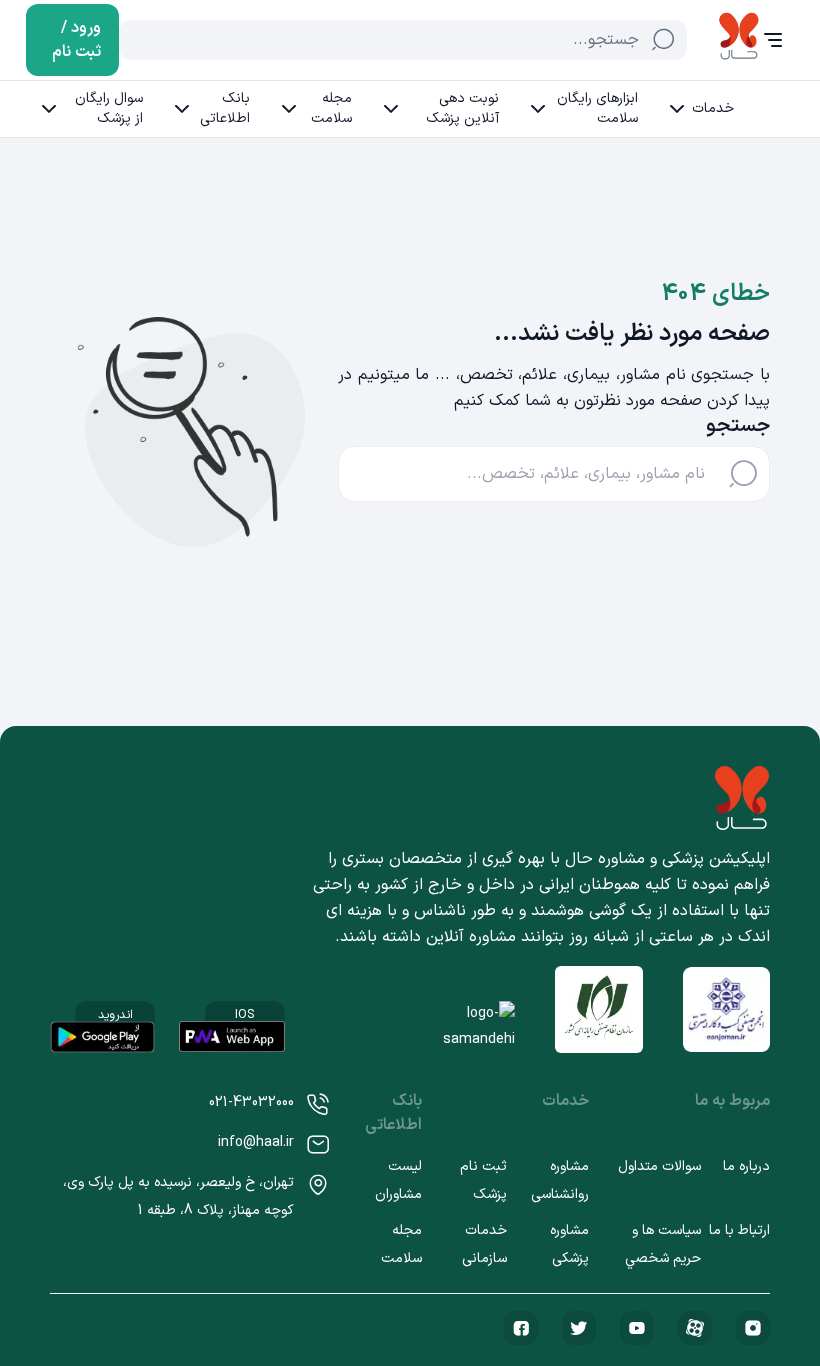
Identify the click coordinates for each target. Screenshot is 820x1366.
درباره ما (746, 1166)
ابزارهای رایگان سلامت (597, 108)
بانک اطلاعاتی (225, 108)
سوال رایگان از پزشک (109, 108)
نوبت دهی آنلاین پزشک (462, 108)
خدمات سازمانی (484, 1244)
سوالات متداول (659, 1166)
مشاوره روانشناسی (560, 1180)
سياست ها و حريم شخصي (663, 1244)
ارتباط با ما (739, 1230)
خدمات (713, 108)
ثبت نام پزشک (483, 1180)
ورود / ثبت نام (76, 40)
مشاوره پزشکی (569, 1244)
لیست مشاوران (398, 1180)
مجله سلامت (331, 108)
